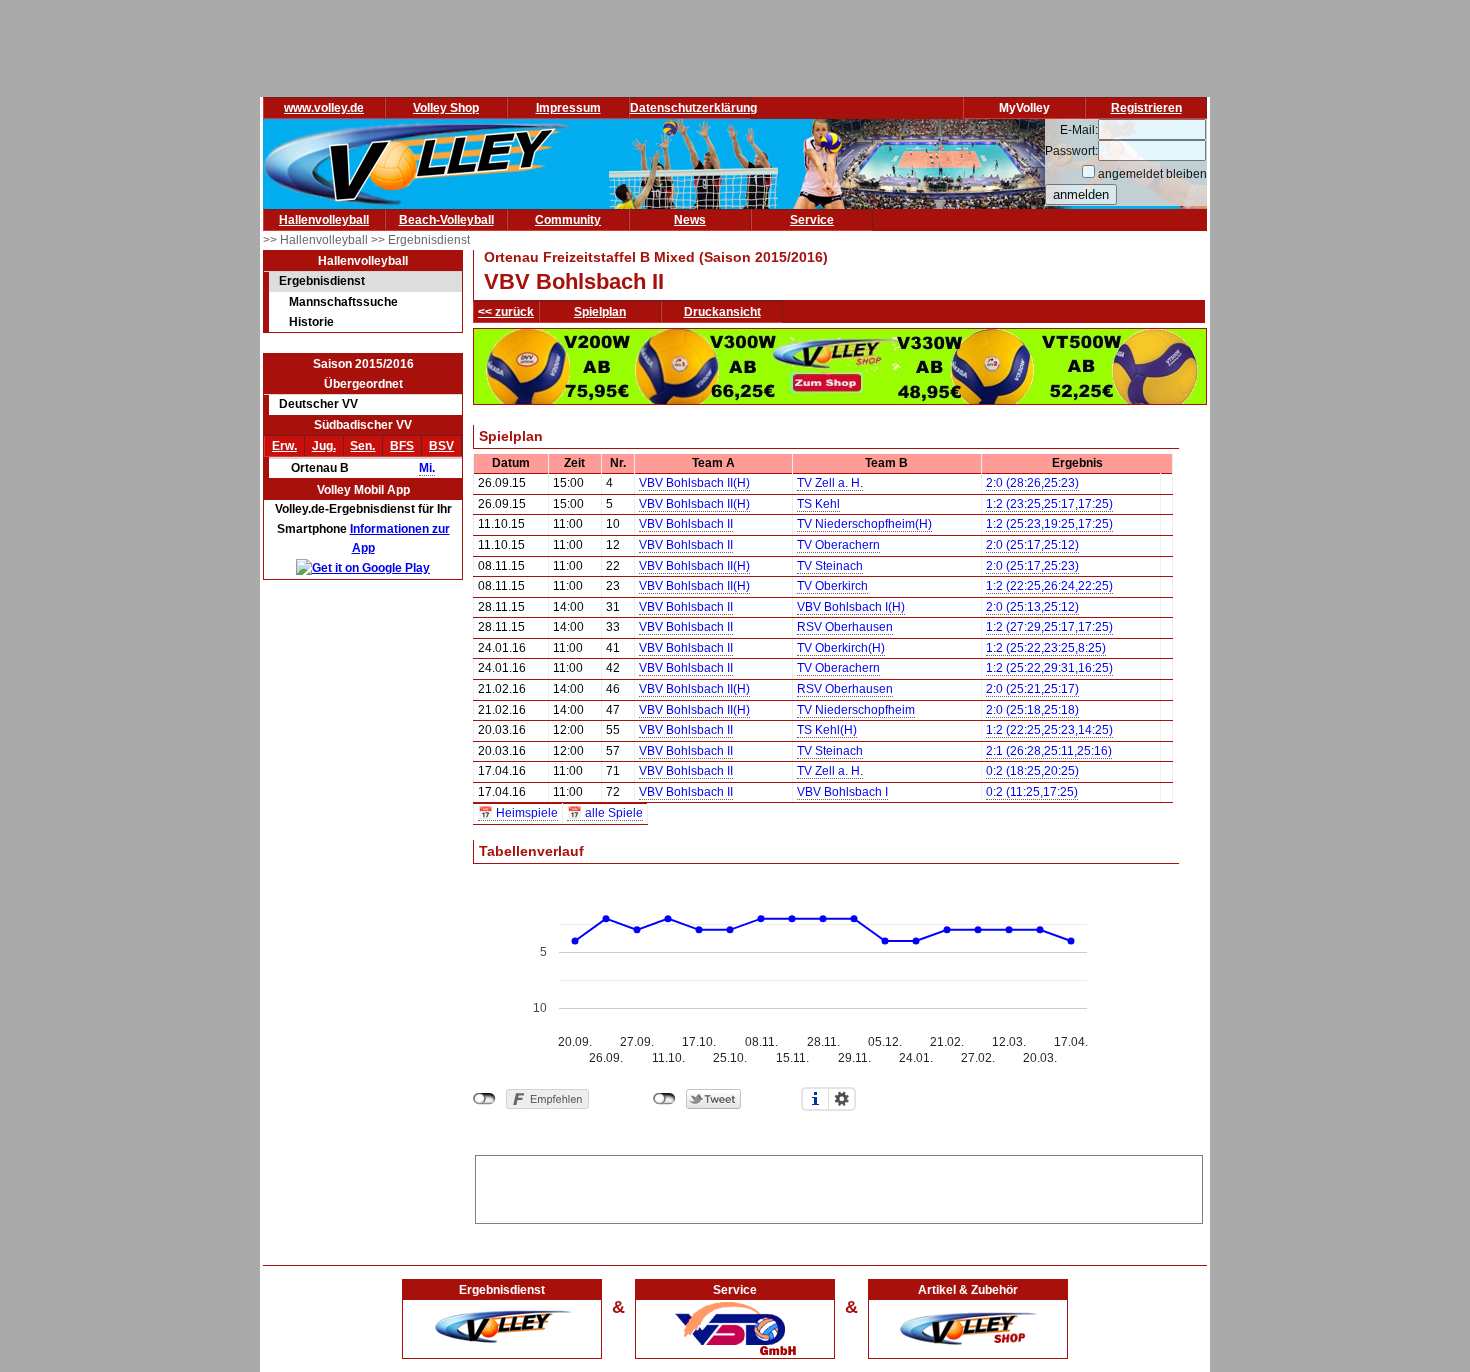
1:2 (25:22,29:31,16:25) (1049, 668)
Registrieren (1146, 108)
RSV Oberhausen (845, 627)
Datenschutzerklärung (693, 108)
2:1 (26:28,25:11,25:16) (1049, 751)
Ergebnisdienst (322, 281)
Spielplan (600, 312)
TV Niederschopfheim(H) (864, 524)
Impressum (568, 108)
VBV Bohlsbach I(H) (851, 607)
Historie (311, 322)
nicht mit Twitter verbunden (664, 1099)
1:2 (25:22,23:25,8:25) (1046, 648)
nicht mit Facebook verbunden (484, 1099)
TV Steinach (830, 566)
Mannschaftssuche (343, 302)
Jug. (324, 446)
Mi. (427, 468)
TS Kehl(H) (827, 730)
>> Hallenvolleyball (317, 240)
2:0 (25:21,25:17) (1032, 689)
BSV (441, 446)
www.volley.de (324, 108)
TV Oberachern (838, 545)
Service (812, 220)
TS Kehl (818, 504)
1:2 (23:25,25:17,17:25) (1049, 504)
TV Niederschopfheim (856, 710)
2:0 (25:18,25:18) (1032, 710)
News (690, 220)
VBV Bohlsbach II (686, 524)
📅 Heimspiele (518, 813)
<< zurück (506, 312)
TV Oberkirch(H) (841, 648)
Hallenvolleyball (324, 220)
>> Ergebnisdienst (420, 240)
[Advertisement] (839, 1186)
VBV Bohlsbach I (842, 792)
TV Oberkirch (832, 586)
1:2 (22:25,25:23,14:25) (1049, 730)
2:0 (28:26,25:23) (1032, 483)
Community (568, 220)
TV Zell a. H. (830, 483)
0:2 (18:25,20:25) (1032, 771)
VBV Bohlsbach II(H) (694, 483)
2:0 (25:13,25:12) (1032, 607)
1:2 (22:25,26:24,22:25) (1049, 586)
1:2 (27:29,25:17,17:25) (1049, 627)
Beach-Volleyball (446, 220)
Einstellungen (842, 1099)
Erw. (284, 446)
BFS (402, 446)
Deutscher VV (318, 404)
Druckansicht (722, 312)
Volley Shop (446, 108)
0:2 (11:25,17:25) (1032, 792)
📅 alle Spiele (605, 813)
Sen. (362, 446)
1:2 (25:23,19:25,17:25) (1049, 524)
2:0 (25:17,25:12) (1032, 545)
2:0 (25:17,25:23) (1032, 566)
